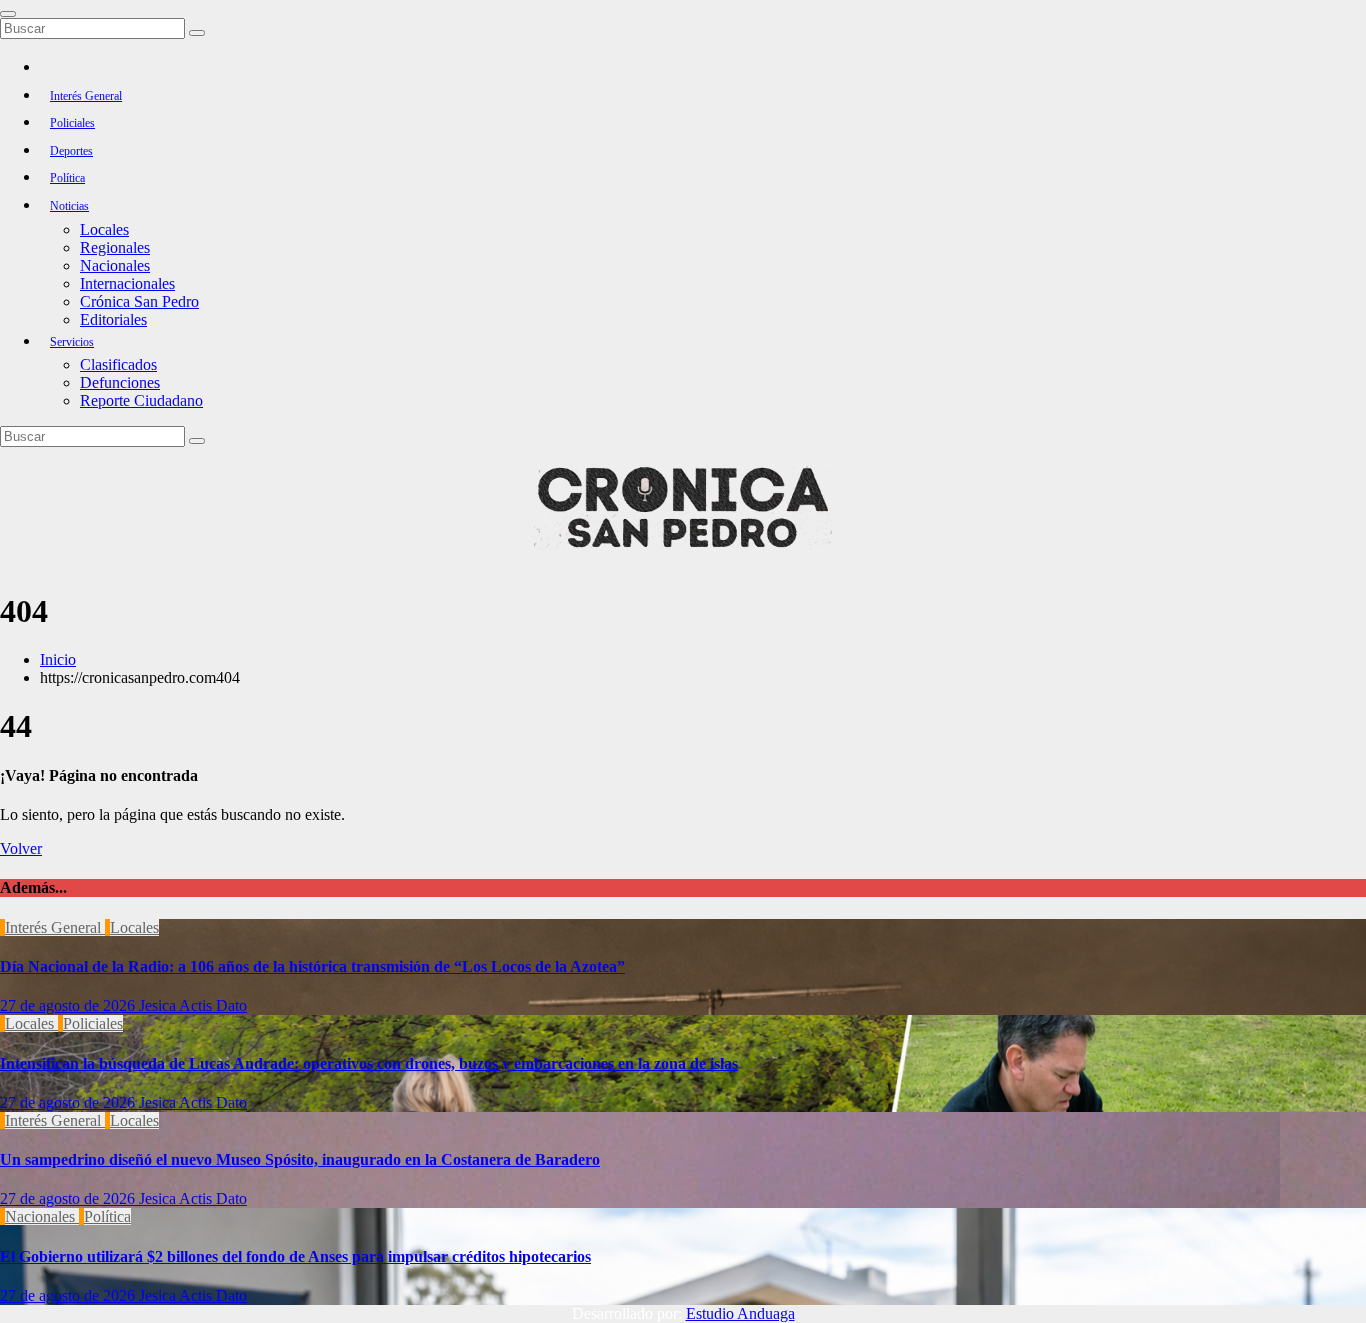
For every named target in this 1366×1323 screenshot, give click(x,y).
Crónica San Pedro (139, 301)
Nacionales (115, 265)
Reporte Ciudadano (141, 400)
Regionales (115, 247)
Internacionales (127, 283)
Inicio (58, 659)
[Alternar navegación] (8, 14)
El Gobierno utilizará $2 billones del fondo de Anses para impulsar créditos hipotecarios (295, 1256)
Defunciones (120, 382)
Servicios (72, 342)
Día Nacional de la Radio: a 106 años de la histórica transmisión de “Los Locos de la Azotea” (312, 966)
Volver (21, 848)
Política (67, 178)
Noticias (69, 206)
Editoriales (113, 319)
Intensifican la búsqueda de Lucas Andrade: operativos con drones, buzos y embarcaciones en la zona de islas (369, 1063)
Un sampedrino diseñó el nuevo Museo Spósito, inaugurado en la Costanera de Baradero (300, 1159)
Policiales (72, 123)
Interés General (86, 96)
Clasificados (118, 364)
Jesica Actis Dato (193, 1005)
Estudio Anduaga (740, 1313)
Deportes (71, 151)
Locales (104, 229)
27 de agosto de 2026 (69, 1005)
